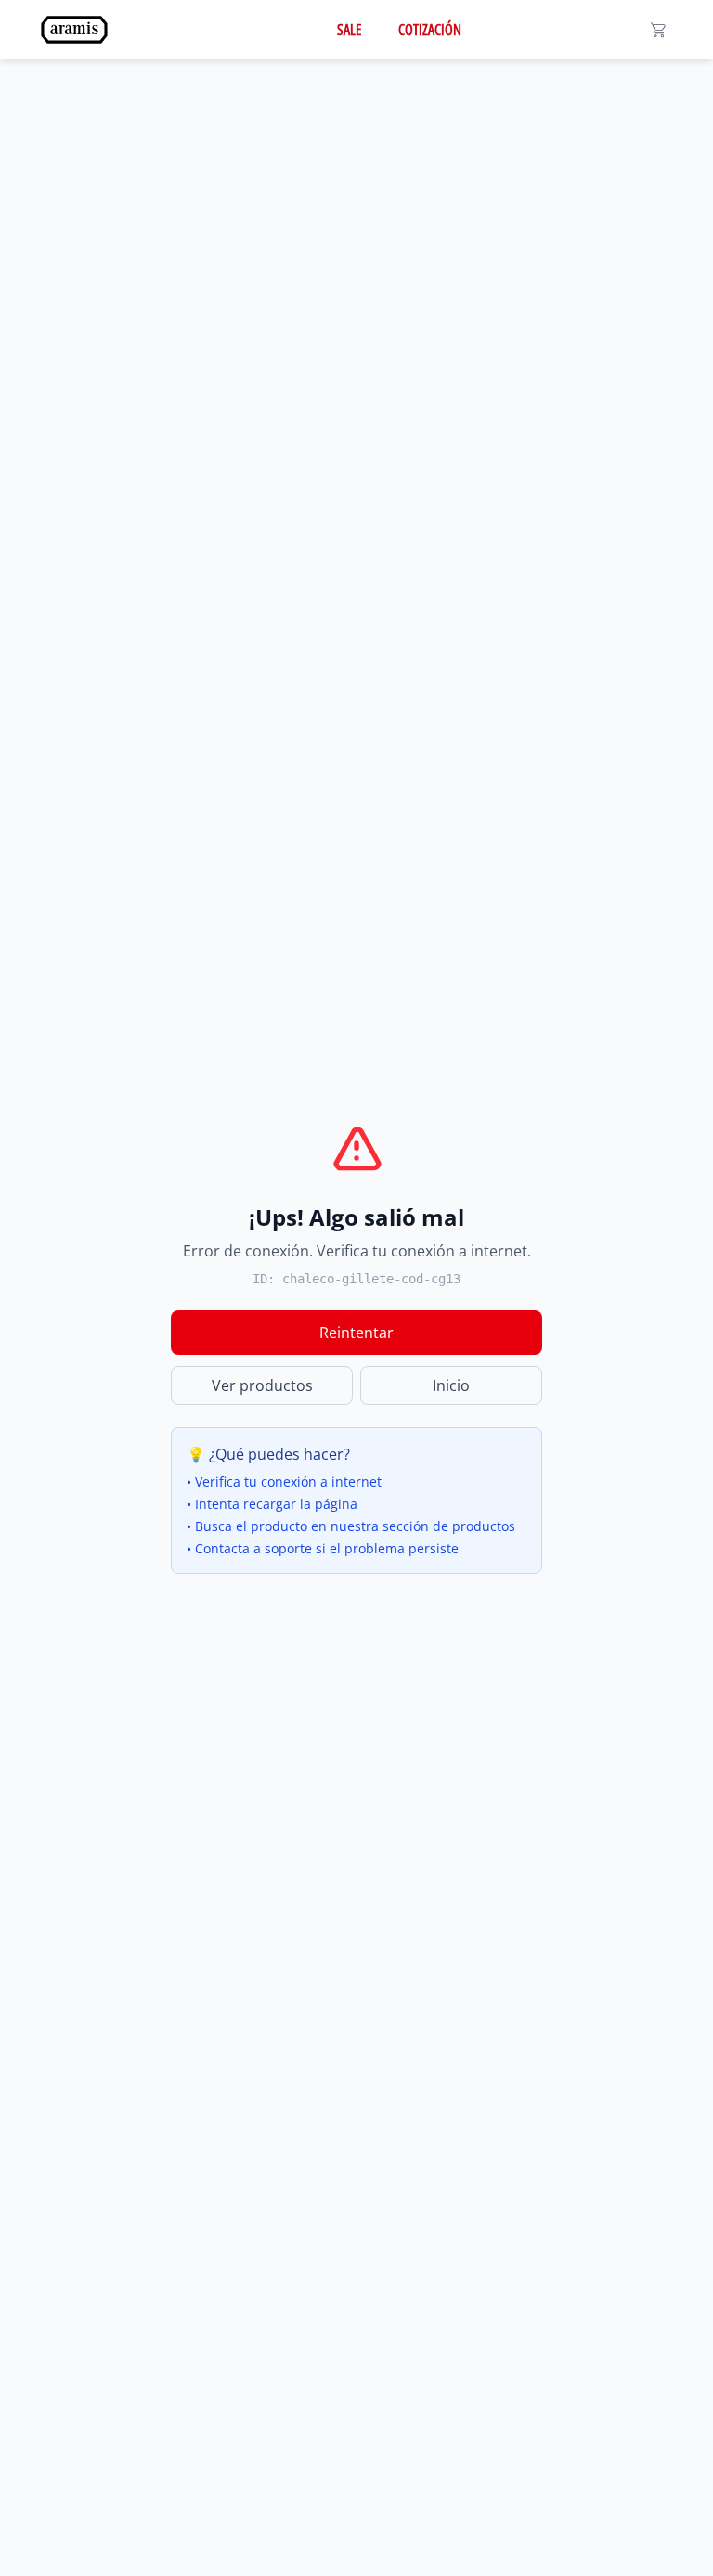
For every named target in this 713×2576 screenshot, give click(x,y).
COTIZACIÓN (430, 30)
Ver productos (262, 1385)
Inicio (451, 1385)
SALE (349, 30)
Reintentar (356, 1333)
